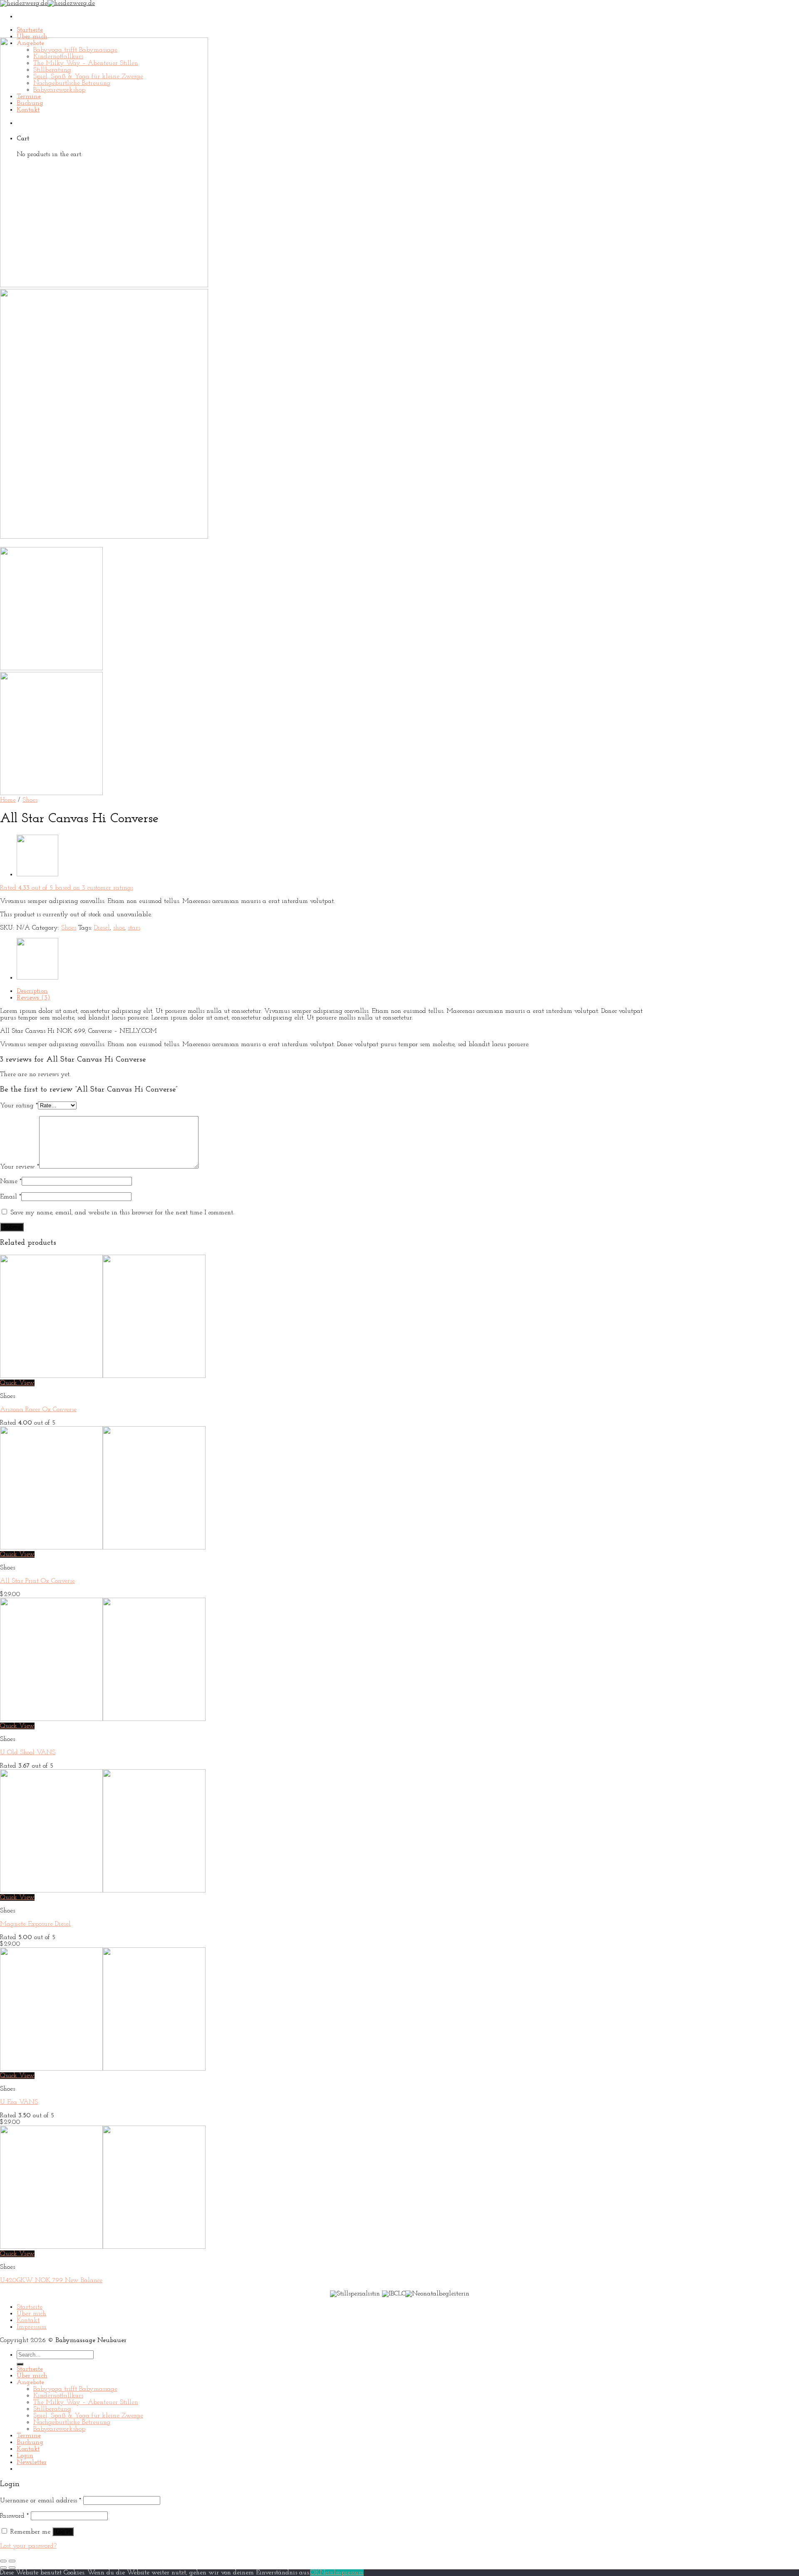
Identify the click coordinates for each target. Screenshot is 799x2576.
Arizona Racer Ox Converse (38, 1410)
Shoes (30, 800)
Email (11, 1197)
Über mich (32, 37)
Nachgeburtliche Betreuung (72, 2422)
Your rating (19, 1106)
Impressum (32, 2327)
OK (315, 2573)
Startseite (30, 30)
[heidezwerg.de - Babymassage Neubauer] (47, 3)
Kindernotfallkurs (58, 2396)
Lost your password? (28, 2546)
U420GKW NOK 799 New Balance (51, 2280)
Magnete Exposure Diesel (35, 1924)
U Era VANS (19, 2102)
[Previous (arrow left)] (3, 2568)
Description (32, 991)
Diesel (102, 928)
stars (134, 928)
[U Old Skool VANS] (37, 875)
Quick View (17, 1383)
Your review (20, 1167)
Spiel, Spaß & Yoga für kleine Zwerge (88, 2416)
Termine (29, 2436)
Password (14, 2516)
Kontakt (28, 2320)
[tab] (335, 991)
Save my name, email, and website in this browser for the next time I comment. (122, 1213)
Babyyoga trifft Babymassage (75, 2389)
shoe (119, 928)
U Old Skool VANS (28, 1753)
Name (11, 1181)
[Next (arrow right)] (12, 2568)
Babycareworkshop (59, 2429)
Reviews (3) (33, 998)
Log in (63, 2532)
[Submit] (20, 2364)
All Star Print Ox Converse (37, 1581)
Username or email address (41, 2501)
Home (8, 800)
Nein (327, 2573)
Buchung (30, 2442)
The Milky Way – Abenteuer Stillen (86, 2402)
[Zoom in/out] (12, 2561)
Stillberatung (52, 2409)
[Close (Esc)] (3, 2561)
